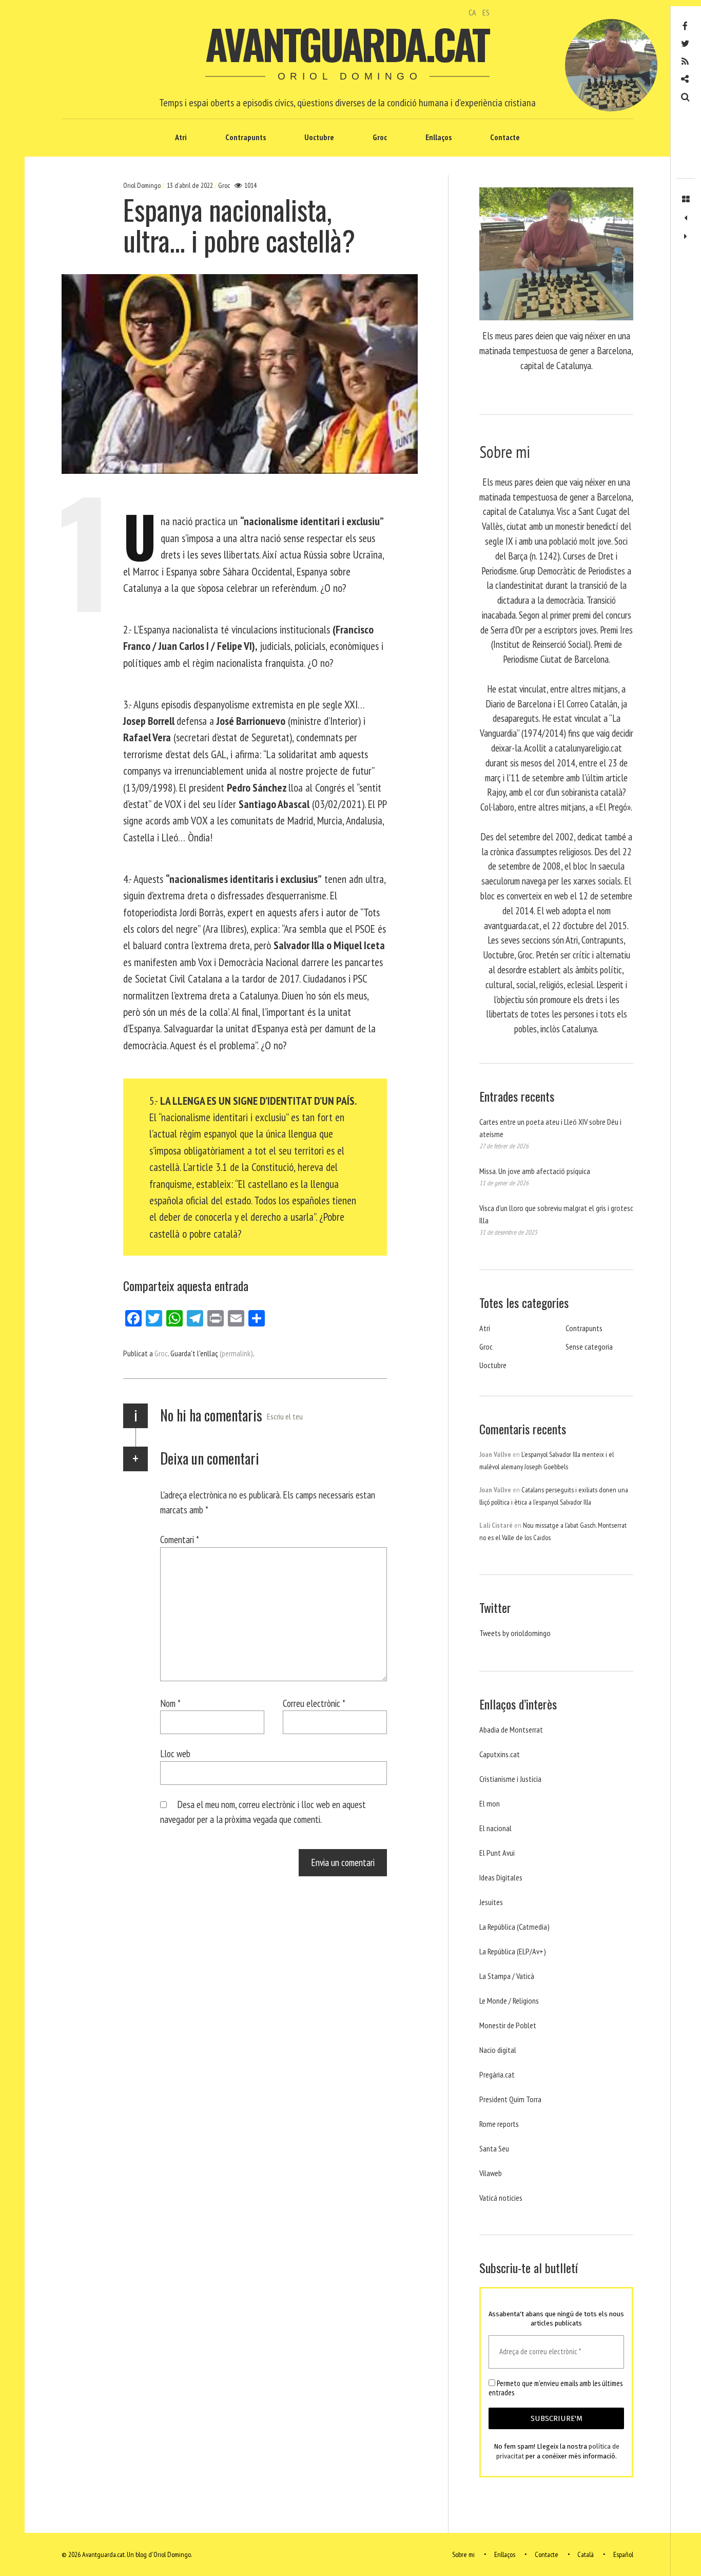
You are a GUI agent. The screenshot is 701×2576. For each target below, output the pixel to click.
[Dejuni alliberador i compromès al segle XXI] (686, 237)
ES (486, 12)
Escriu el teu (285, 1416)
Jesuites (491, 1902)
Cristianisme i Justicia (510, 1779)
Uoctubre (319, 137)
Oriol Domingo (143, 185)
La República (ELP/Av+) (513, 1951)
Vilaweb (491, 2173)
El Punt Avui (497, 1853)
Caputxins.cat (500, 1754)
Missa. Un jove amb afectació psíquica (535, 1171)
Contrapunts (246, 137)
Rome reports (499, 2124)
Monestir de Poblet (508, 2025)
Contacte (505, 137)
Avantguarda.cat (347, 44)
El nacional (495, 1828)
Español (623, 2554)
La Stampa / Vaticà (507, 1976)
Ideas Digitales (501, 1877)
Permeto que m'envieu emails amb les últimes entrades (556, 2388)
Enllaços (439, 137)
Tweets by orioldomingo (515, 1633)
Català (586, 2554)
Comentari (180, 1539)
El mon (490, 1803)
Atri (181, 137)
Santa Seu (494, 2148)
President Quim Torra (510, 2099)
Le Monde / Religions (509, 2001)
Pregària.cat (497, 2074)
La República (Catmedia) (514, 1927)
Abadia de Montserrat (511, 1729)
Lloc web (175, 1753)
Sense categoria (589, 1347)
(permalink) (236, 1353)
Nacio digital (498, 2050)
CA (472, 12)
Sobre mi (463, 2554)
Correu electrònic (314, 1703)
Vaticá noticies (501, 2198)
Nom (170, 1703)
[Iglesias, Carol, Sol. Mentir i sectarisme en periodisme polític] (686, 218)
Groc (380, 137)
